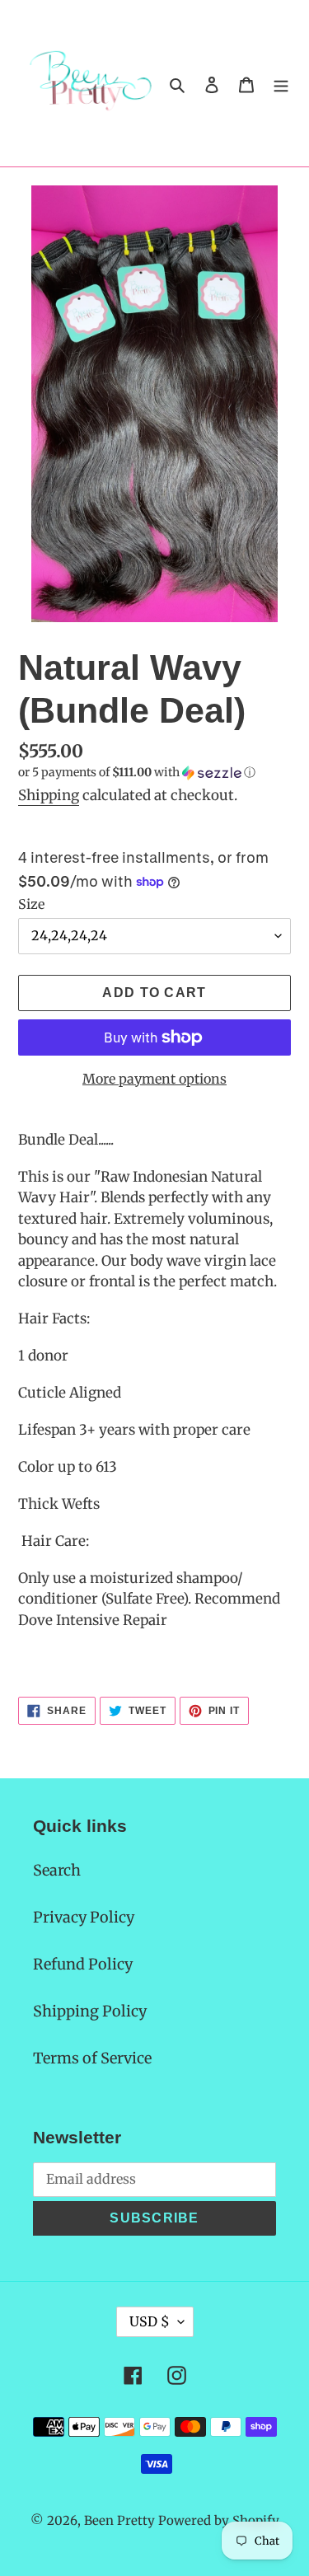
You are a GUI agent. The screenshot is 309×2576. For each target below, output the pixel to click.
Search (57, 1870)
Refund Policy (83, 1964)
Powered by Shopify (219, 2520)
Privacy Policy (84, 1917)
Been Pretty (119, 2520)
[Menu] (281, 84)
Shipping (49, 795)
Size (31, 904)
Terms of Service (92, 2058)
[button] (137, 773)
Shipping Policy (90, 2011)
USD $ (150, 2321)
